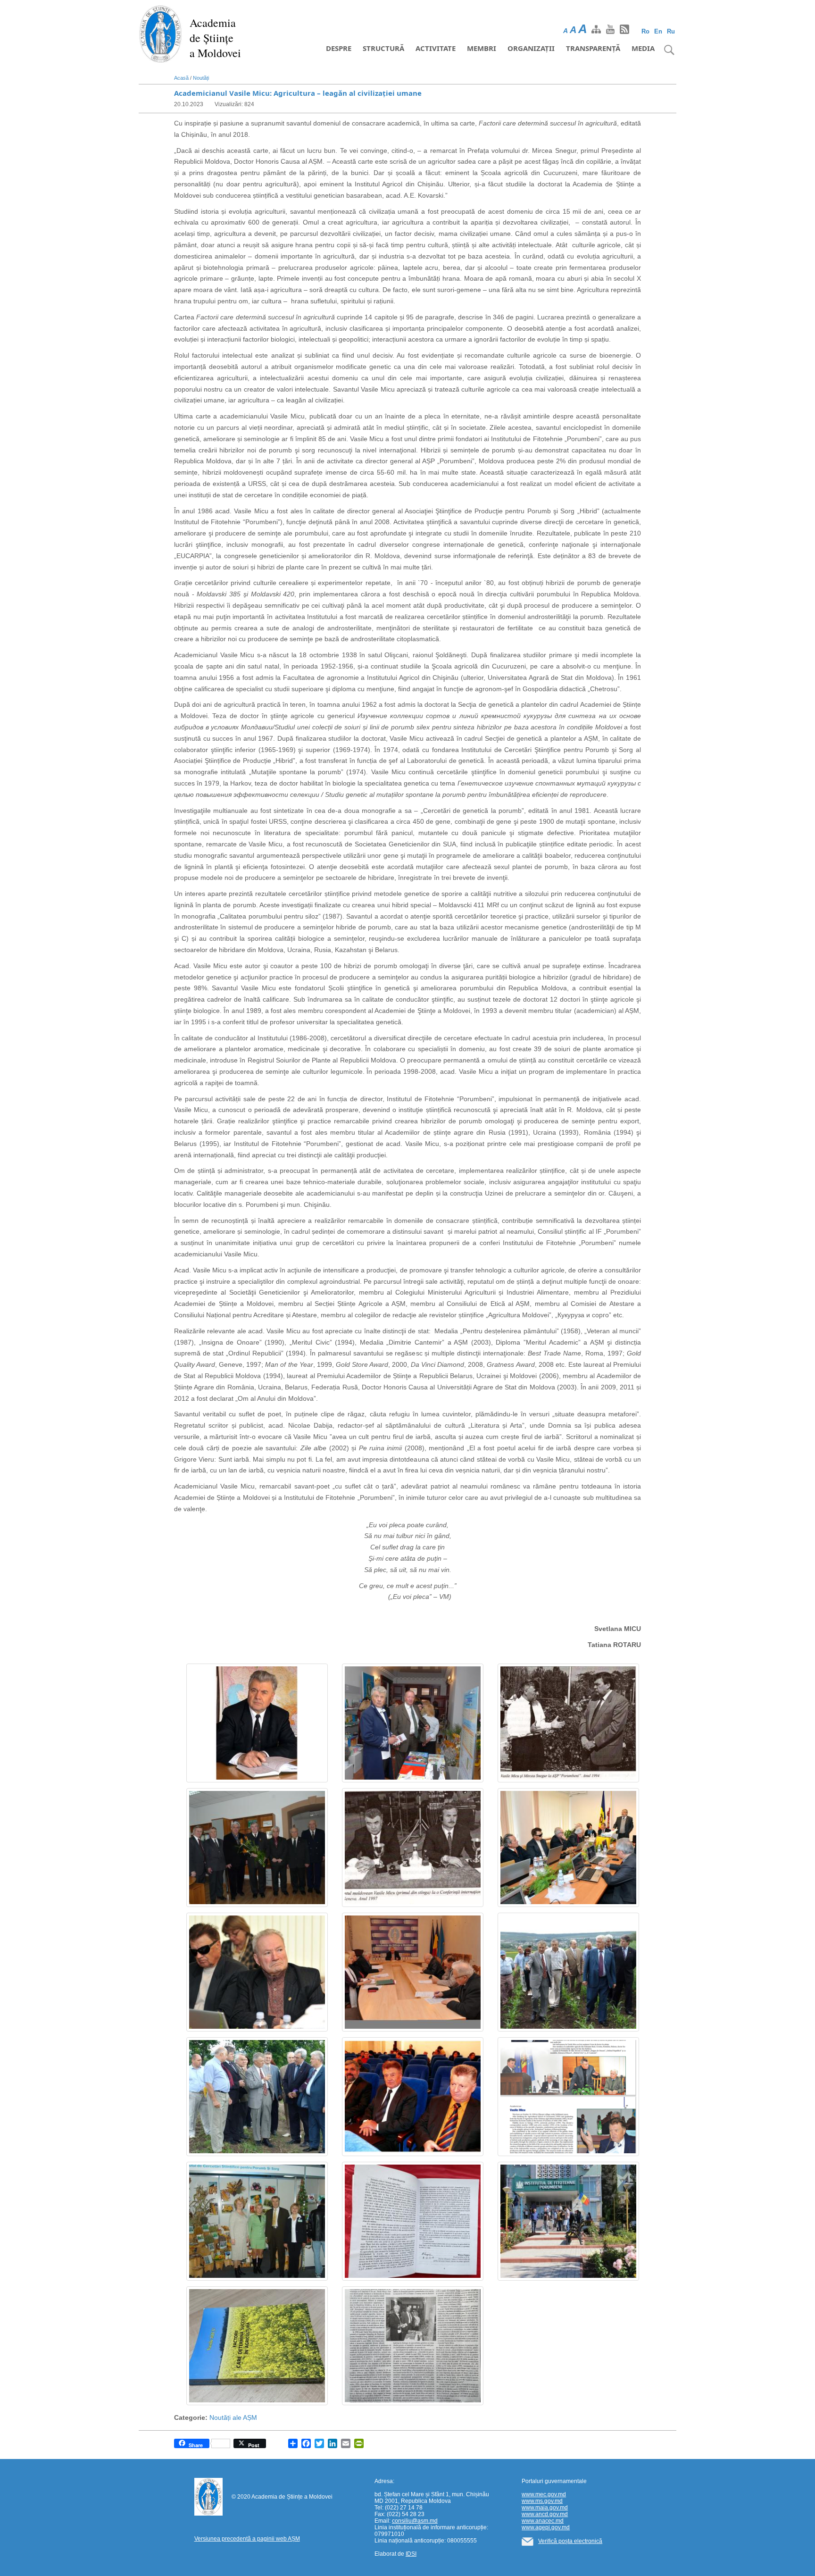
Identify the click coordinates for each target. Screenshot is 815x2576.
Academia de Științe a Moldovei (215, 38)
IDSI (411, 2554)
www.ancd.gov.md (545, 2514)
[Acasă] (161, 33)
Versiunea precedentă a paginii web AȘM (247, 2539)
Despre (339, 48)
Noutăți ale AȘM (233, 2417)
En (658, 31)
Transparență (593, 48)
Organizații (531, 48)
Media (643, 48)
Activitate (436, 48)
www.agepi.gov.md (546, 2527)
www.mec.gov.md (544, 2494)
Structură (383, 48)
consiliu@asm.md (415, 2521)
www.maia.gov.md (545, 2508)
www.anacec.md (543, 2521)
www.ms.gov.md (542, 2501)
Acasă (181, 78)
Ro (645, 31)
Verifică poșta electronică (570, 2541)
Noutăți (201, 78)
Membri (482, 48)
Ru (671, 31)
